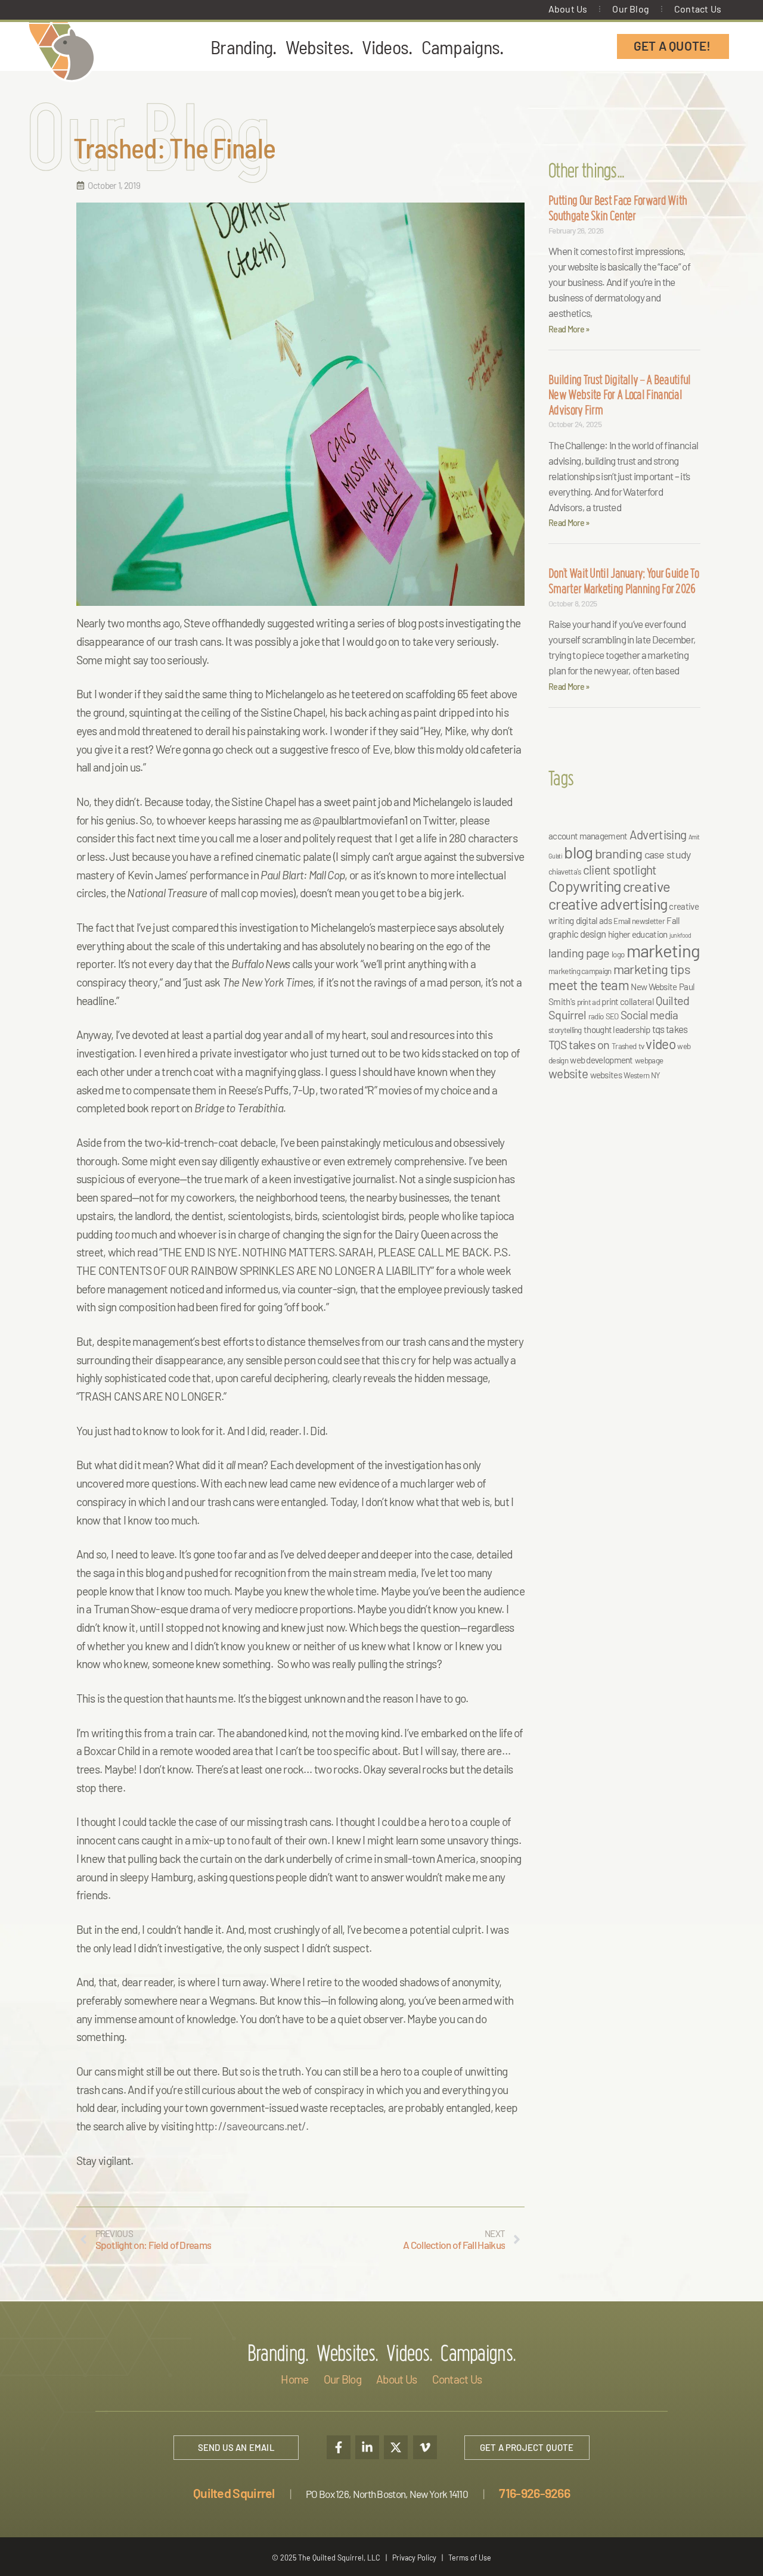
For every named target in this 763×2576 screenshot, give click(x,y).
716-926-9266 (534, 2493)
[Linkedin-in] (367, 2447)
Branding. (244, 46)
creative (646, 886)
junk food (680, 935)
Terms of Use (470, 2558)
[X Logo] (396, 2447)
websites (606, 1075)
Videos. (387, 46)
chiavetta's (565, 872)
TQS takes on (579, 1044)
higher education (638, 934)
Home (294, 2379)
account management (588, 836)
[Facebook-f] (339, 2447)
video (660, 1044)
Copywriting (584, 886)
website (568, 1073)
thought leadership (617, 1029)
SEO (612, 1016)
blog (578, 852)
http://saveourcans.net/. (252, 2126)
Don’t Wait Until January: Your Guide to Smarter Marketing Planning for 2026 (624, 583)
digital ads (594, 920)
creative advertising (608, 904)
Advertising (658, 834)
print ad (588, 1002)
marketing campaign (580, 971)
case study (668, 854)
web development (601, 1060)
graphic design (577, 934)
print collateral (628, 1001)
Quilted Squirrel (234, 2493)
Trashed (624, 1046)
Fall (673, 920)
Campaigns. (463, 46)
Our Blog (631, 9)
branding (618, 853)
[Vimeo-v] (425, 2447)
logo (618, 954)
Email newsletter (639, 921)
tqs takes (670, 1029)
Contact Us (698, 9)
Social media (649, 1015)
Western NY (642, 1075)
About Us (568, 9)
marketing (663, 951)
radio (596, 1016)
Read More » (569, 329)
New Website (654, 987)
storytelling (565, 1030)
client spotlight (620, 869)
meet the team (589, 985)
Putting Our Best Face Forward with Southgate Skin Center (618, 210)
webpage (649, 1060)
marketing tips (652, 969)
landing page (579, 953)
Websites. (320, 46)
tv (641, 1046)
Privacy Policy (414, 2558)
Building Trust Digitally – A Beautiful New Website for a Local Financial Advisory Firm (619, 397)
